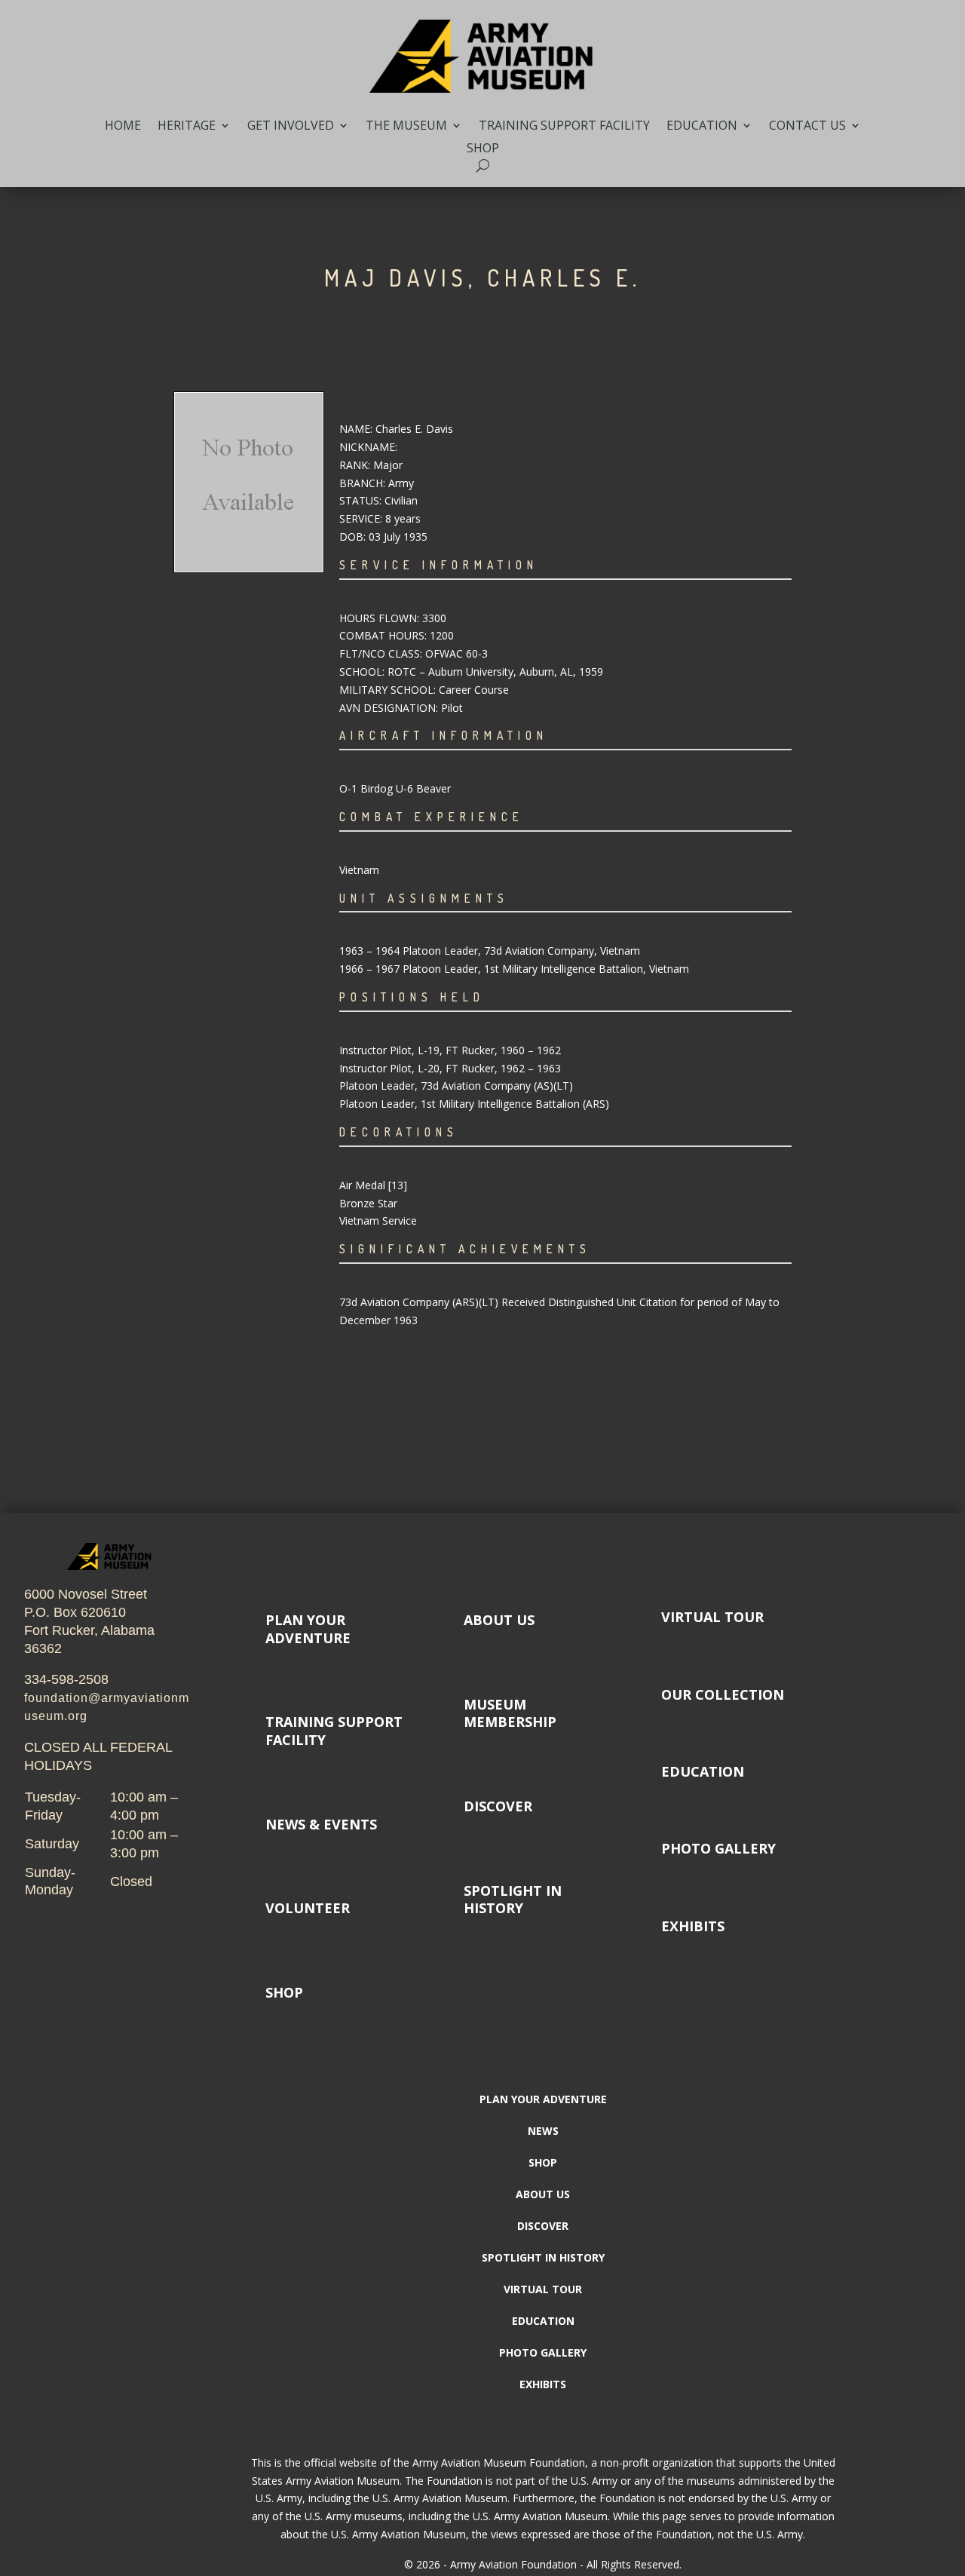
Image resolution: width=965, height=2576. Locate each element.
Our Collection (723, 1694)
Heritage (187, 127)
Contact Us (807, 127)
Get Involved (291, 127)
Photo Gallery (718, 1848)
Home (123, 127)
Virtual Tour (712, 1617)
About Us (499, 1620)
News (543, 2132)
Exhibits (693, 1926)
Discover (498, 1806)
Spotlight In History (513, 1899)
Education (702, 127)
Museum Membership (510, 1713)
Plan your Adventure (308, 1628)
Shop (483, 149)
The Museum (406, 127)
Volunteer (308, 1908)
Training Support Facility (564, 127)
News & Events (321, 1824)
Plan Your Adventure (543, 2100)
